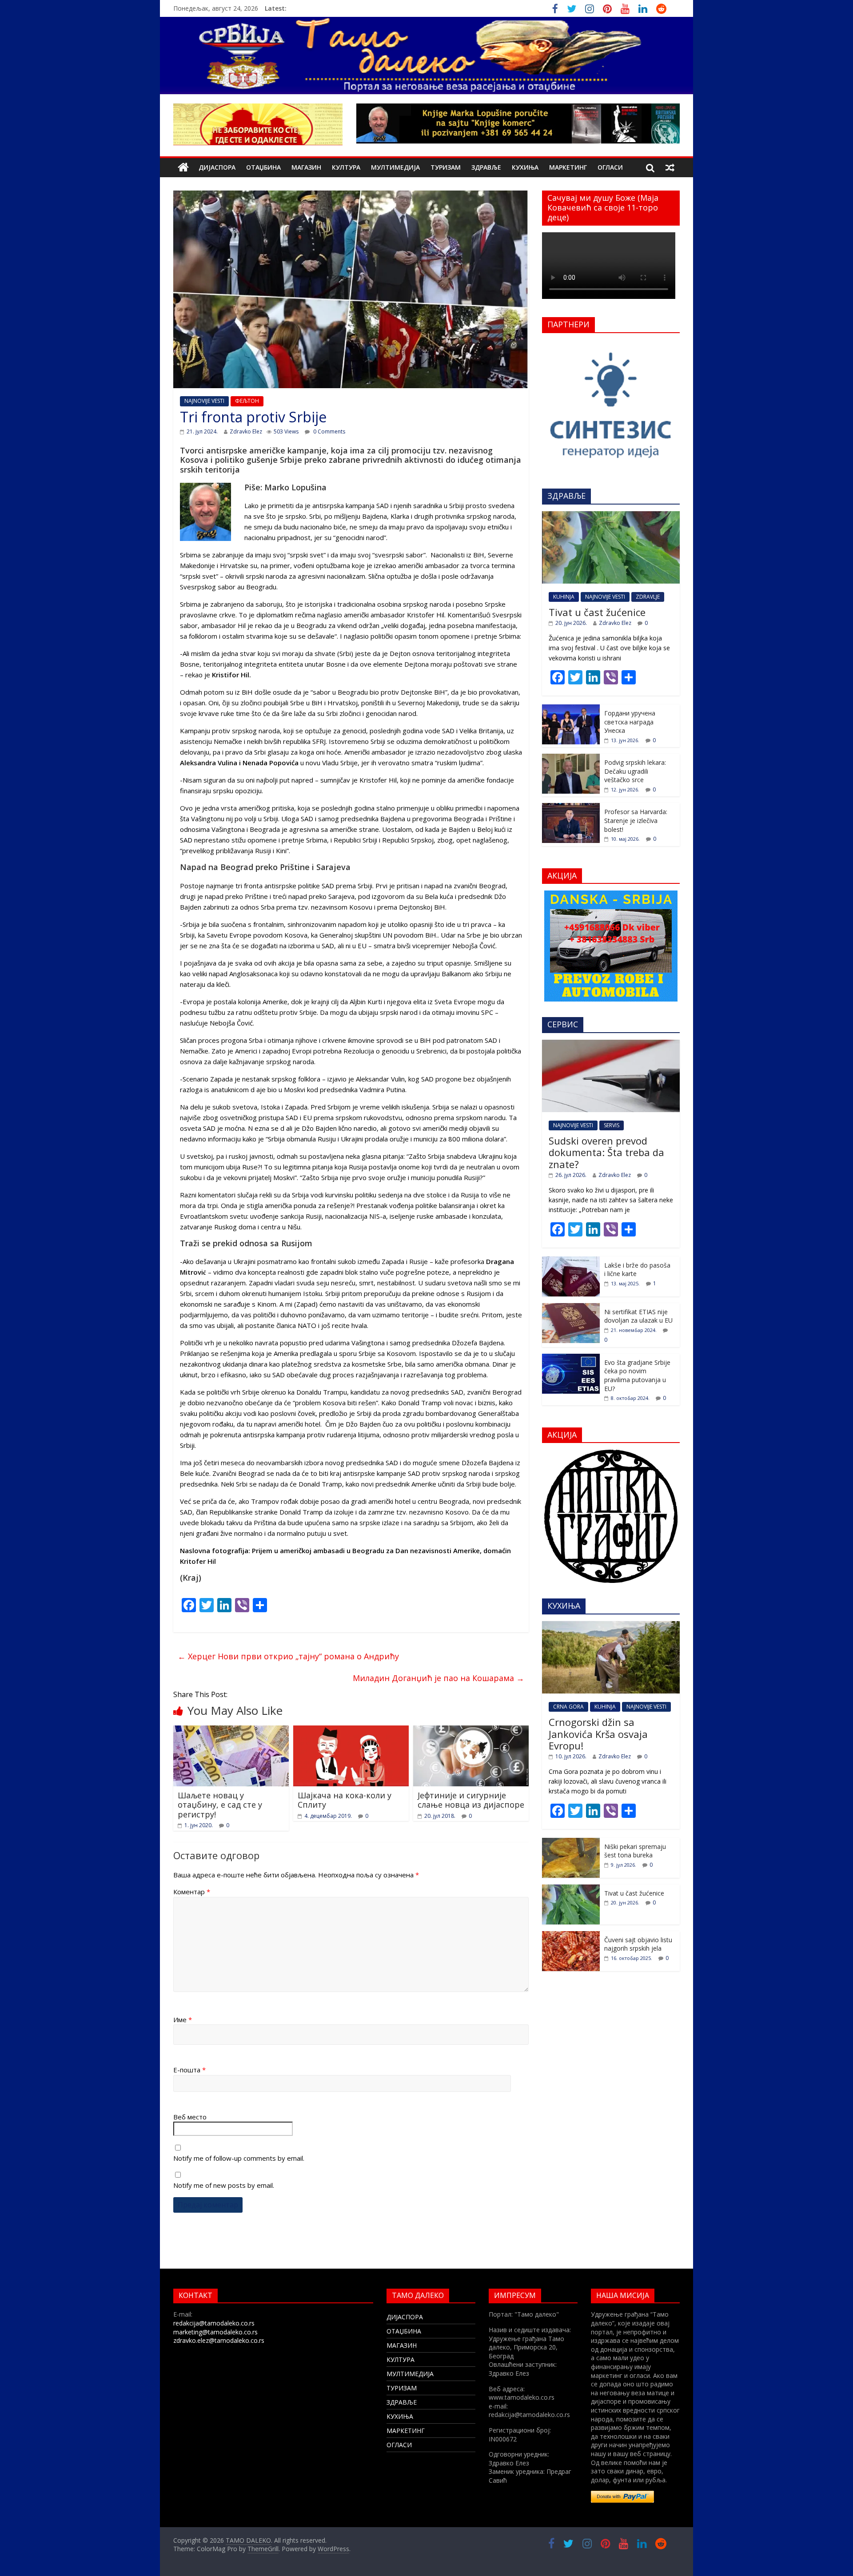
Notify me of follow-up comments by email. (239, 2158)
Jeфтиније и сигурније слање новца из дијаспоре (471, 1800)
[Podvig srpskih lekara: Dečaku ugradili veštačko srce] (571, 758)
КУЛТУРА (346, 167)
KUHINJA (564, 597)
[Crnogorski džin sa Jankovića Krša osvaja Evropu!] (611, 1626)
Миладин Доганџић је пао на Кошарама (438, 1678)
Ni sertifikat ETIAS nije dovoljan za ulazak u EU (638, 1316)
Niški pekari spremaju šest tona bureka (635, 1851)
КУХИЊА (525, 167)
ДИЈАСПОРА (217, 167)
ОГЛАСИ (610, 167)
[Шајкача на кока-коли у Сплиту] (351, 1731)
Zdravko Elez (246, 431)
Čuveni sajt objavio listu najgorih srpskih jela (638, 1944)
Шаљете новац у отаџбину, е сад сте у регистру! (220, 1805)
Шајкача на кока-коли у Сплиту (345, 1800)
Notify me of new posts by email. (224, 2185)
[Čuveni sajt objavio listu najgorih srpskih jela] (571, 1936)
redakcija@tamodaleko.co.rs (214, 2323)
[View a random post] (670, 167)
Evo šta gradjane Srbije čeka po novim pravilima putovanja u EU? (637, 1375)
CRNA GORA (568, 1707)
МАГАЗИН (306, 167)
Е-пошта (189, 2070)
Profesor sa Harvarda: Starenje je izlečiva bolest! (636, 820)
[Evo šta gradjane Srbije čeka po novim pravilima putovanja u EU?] (571, 1358)
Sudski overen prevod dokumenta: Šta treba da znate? (606, 1152)
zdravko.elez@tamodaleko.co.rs (219, 2340)
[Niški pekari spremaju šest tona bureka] (571, 1843)
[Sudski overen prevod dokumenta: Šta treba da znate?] (611, 1044)
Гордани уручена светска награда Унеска (630, 722)
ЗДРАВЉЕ (486, 167)
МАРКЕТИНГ (568, 167)
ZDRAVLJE (648, 597)
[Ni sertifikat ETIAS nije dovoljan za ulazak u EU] (571, 1308)
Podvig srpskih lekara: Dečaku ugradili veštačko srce (635, 771)
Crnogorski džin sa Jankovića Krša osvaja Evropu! (598, 1734)
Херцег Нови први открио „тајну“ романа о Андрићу (288, 1656)
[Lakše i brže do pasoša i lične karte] (571, 1261)
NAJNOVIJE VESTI (204, 401)
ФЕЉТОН (247, 401)
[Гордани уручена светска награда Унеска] (571, 709)
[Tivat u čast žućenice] (611, 516)
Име (183, 2019)
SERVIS (612, 1125)
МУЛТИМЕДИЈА (395, 167)
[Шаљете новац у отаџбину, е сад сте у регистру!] (231, 1731)
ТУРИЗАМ (446, 167)
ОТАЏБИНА (263, 167)
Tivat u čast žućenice (597, 612)
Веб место (190, 2117)
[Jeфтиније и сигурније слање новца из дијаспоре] (471, 1731)
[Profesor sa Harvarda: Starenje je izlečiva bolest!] (571, 808)
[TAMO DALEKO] (183, 168)
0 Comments (329, 431)
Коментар (192, 1892)
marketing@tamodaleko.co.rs (215, 2332)
